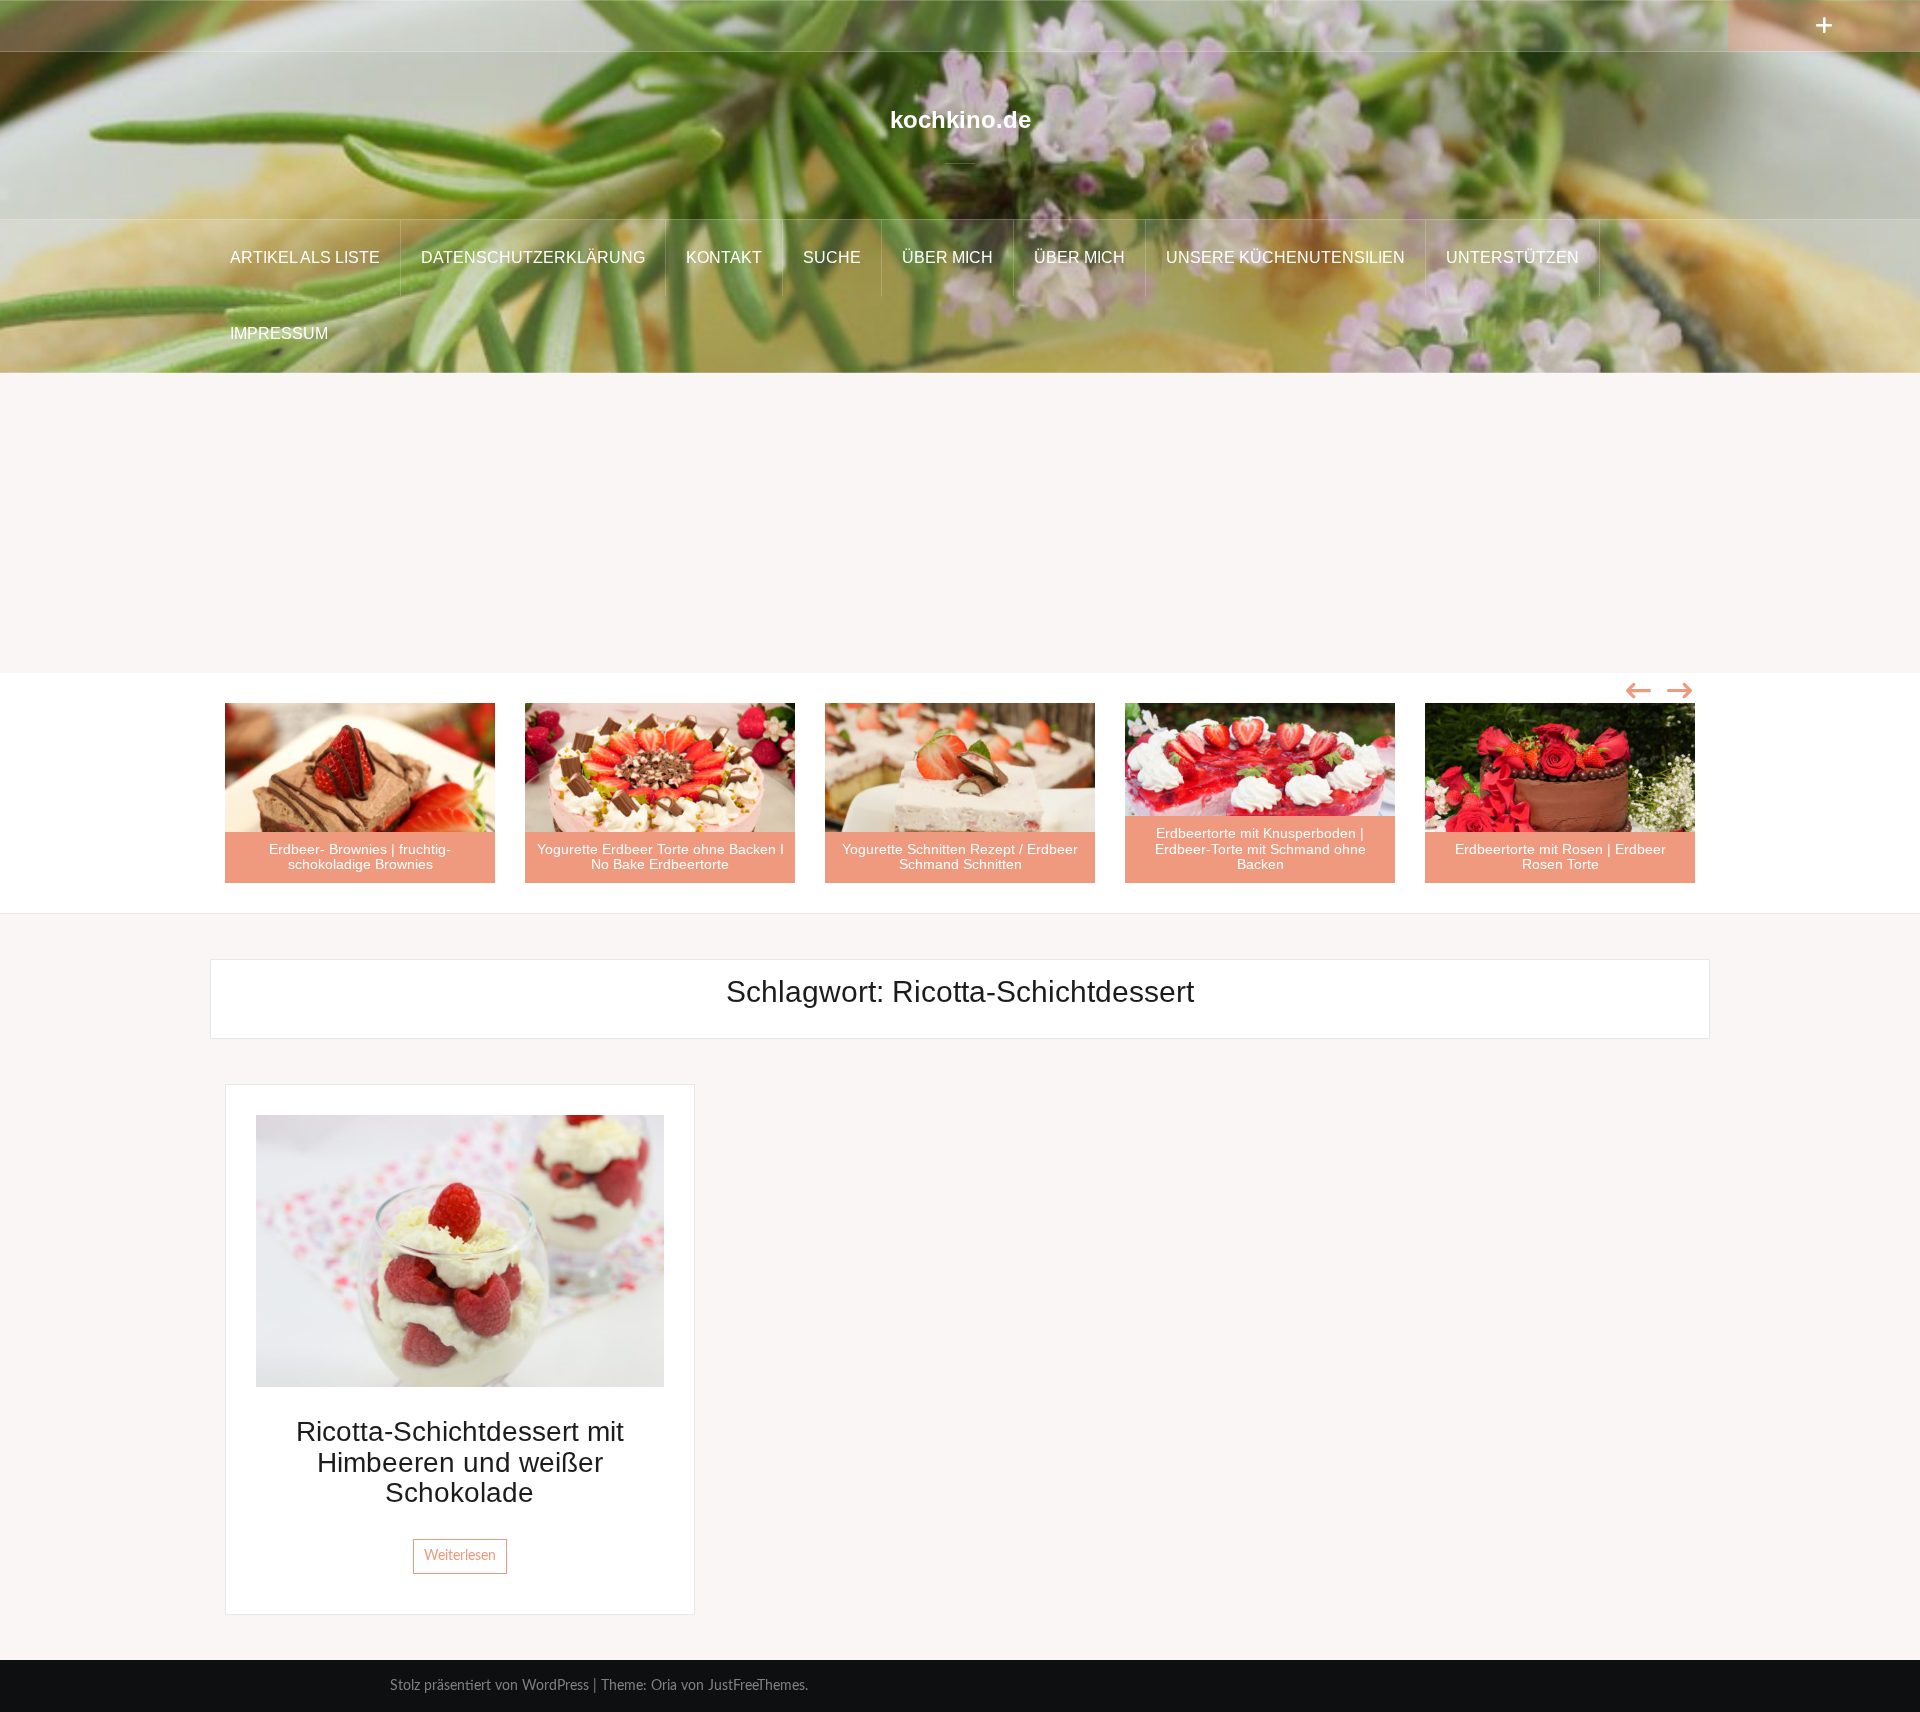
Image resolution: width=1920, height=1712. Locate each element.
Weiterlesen (460, 1556)
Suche (832, 257)
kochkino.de (960, 119)
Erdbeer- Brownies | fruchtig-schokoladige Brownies (360, 856)
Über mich (947, 257)
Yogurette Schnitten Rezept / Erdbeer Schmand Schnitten (960, 856)
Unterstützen (1512, 257)
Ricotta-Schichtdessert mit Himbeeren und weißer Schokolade (460, 1462)
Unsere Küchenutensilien (1285, 257)
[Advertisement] (960, 523)
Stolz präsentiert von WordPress (489, 1686)
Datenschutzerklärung (533, 257)
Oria (664, 1686)
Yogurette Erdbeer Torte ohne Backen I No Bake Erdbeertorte (660, 856)
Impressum (279, 333)
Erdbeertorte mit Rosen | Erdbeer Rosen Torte (1560, 856)
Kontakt (724, 257)
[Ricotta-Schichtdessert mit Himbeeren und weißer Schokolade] (460, 1250)
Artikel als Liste (305, 257)
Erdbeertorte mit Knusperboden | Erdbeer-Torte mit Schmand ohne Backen (1260, 848)
